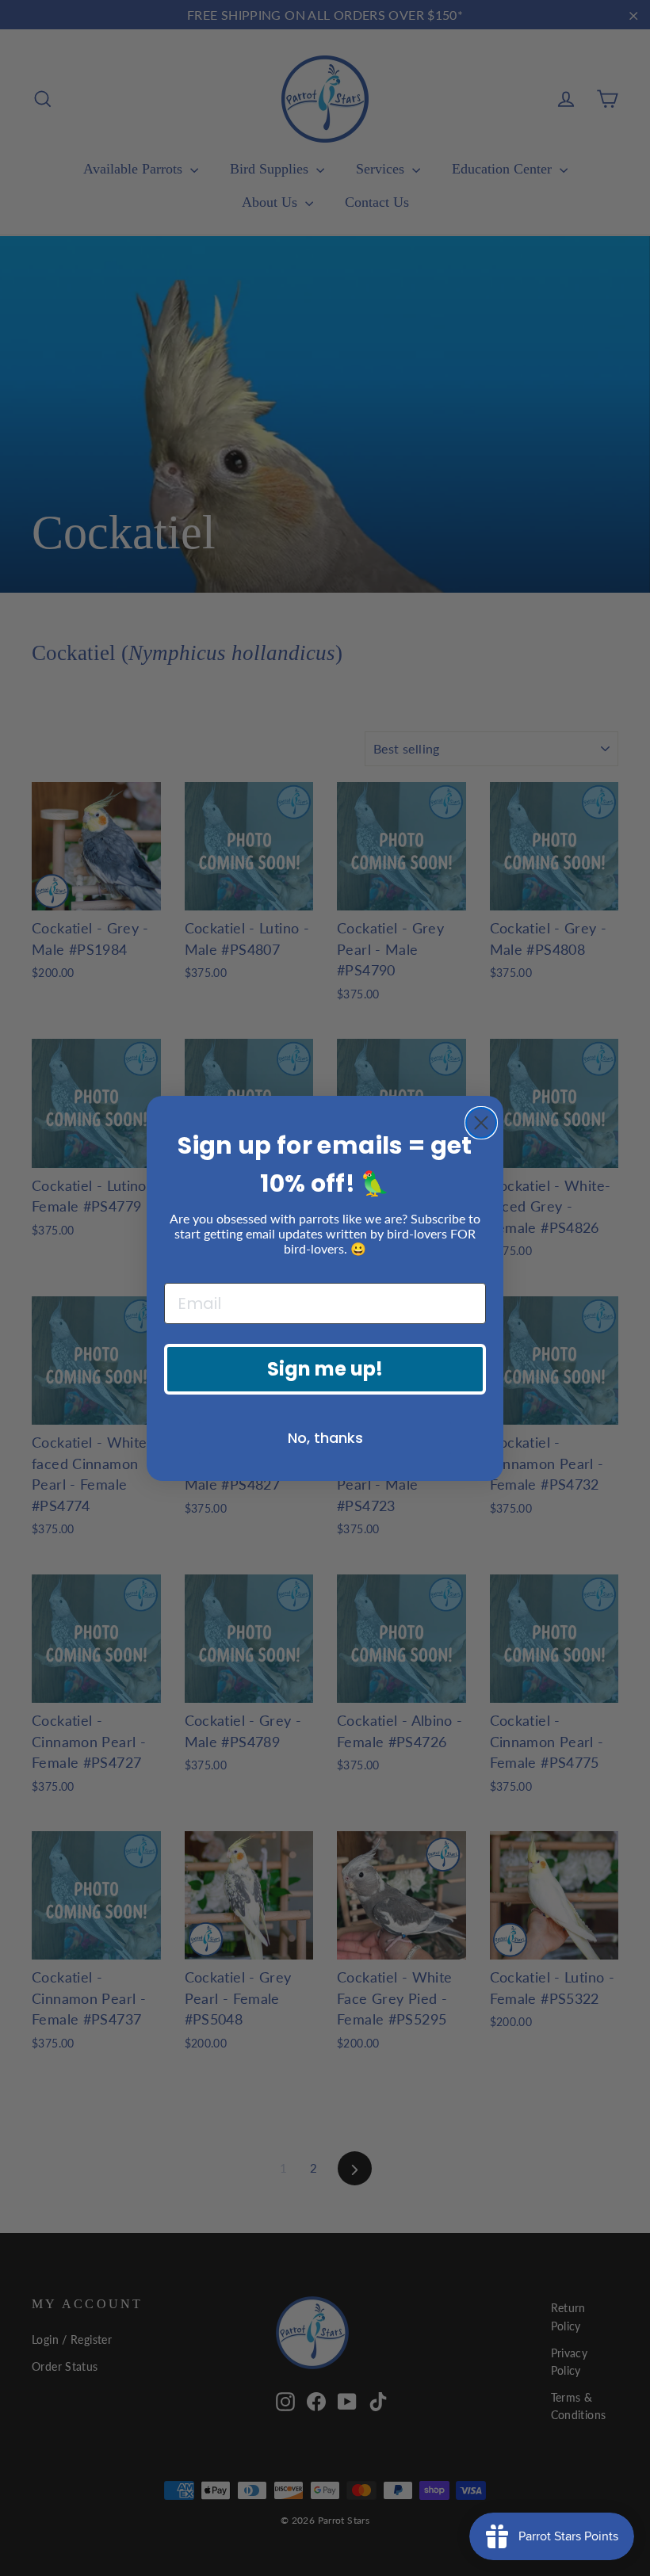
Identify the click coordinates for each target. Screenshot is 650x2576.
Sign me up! (325, 1369)
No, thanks (325, 1438)
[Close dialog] (481, 1123)
